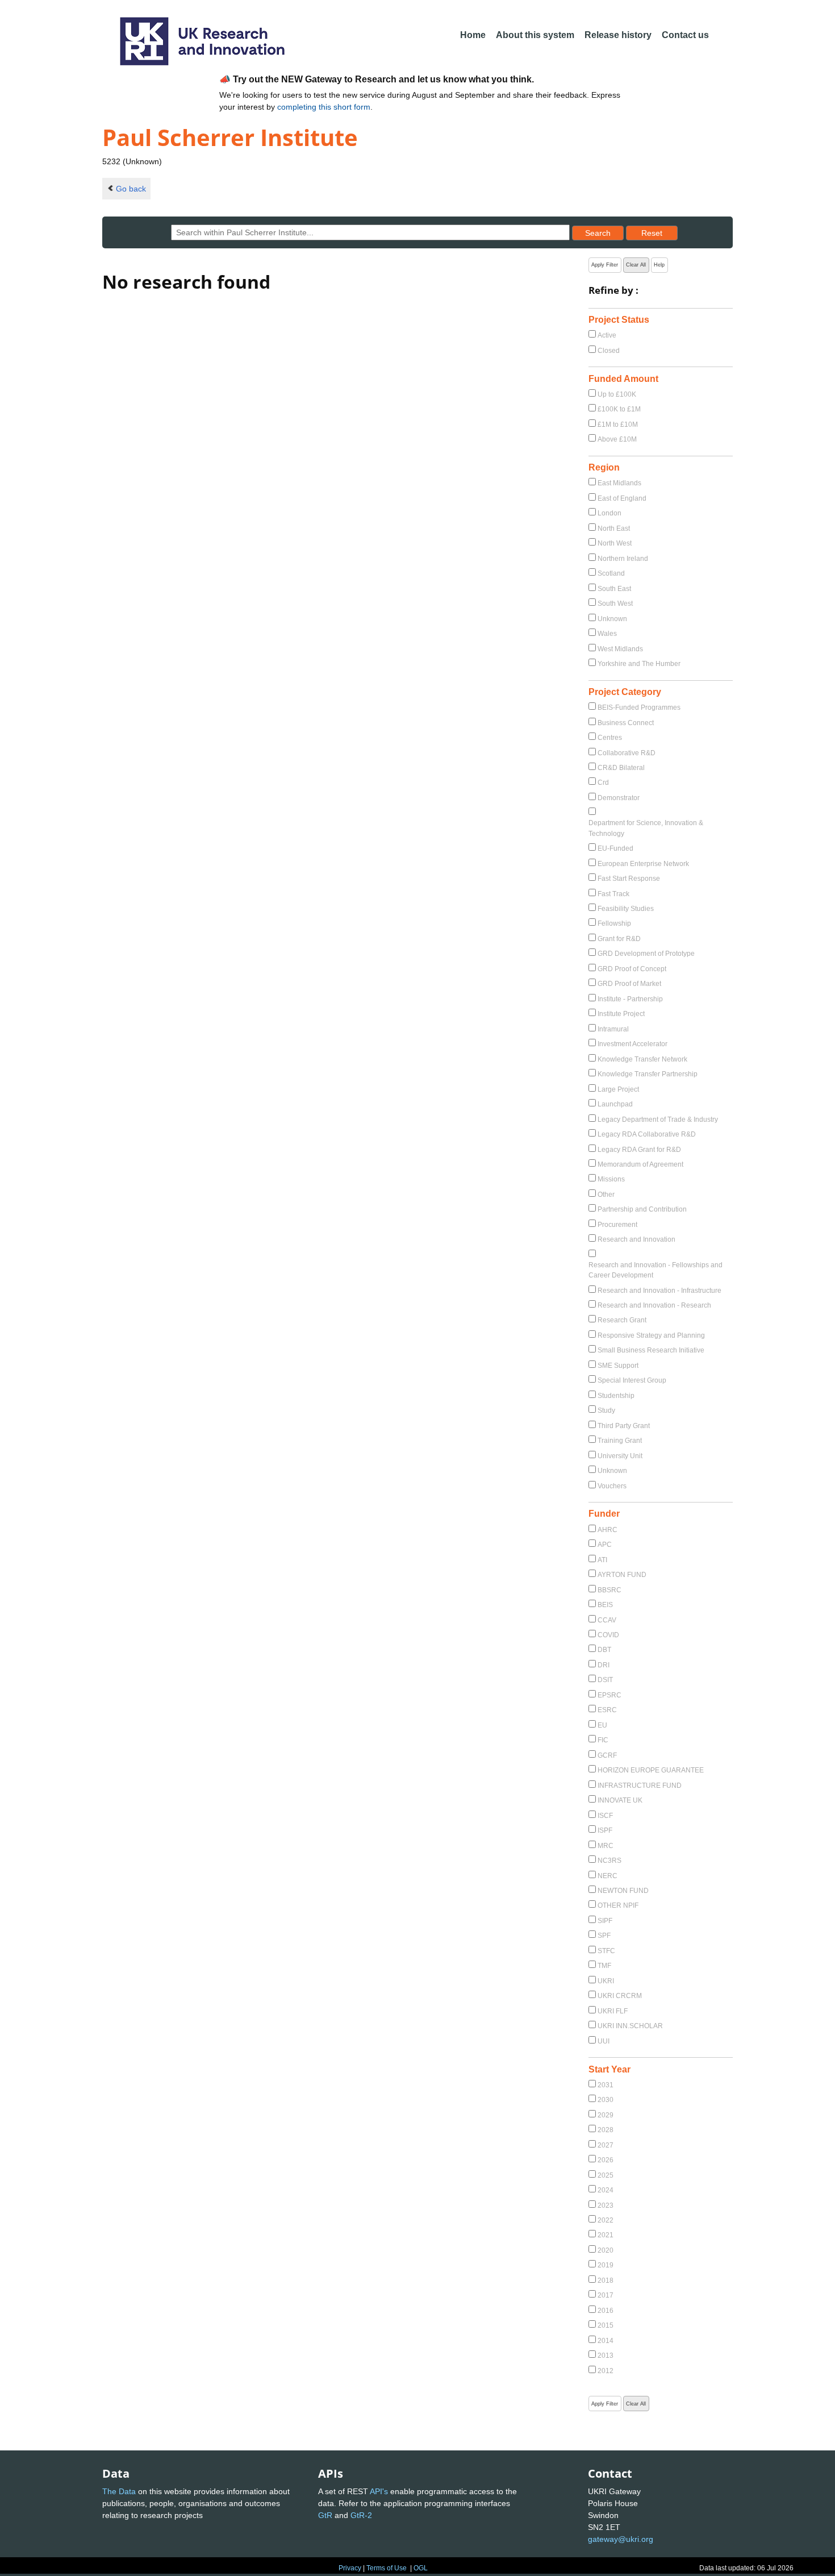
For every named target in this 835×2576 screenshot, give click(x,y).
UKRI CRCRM (620, 1996)
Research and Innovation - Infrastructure (659, 1291)
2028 (606, 2130)
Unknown (612, 619)
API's (379, 2491)
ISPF (605, 1830)
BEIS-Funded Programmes (639, 708)
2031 (606, 2085)
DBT (604, 1650)
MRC (606, 1846)
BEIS (605, 1605)
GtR (325, 2515)
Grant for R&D (619, 939)
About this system (535, 35)
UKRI (606, 1981)
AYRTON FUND (622, 1575)
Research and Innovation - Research (654, 1305)
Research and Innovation (636, 1239)
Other (606, 1195)
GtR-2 (361, 2515)
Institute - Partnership (630, 999)
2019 (606, 2265)
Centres (610, 738)
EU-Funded (615, 848)
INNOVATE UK (620, 1800)
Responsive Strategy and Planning (651, 1335)
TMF (604, 1966)
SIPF (605, 1921)
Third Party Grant (624, 1426)
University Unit (620, 1456)
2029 (606, 2115)
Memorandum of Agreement (640, 1164)
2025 (606, 2175)
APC (605, 1545)
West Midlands (620, 649)
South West (615, 604)
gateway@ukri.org (621, 2539)
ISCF (605, 1816)
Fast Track (613, 894)
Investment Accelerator (632, 1044)
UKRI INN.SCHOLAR (630, 2026)
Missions (611, 1179)
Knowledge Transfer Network (642, 1059)
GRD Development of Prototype (646, 954)
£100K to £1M (619, 409)
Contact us (685, 35)
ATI (602, 1560)
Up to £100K (617, 394)
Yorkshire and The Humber (639, 664)
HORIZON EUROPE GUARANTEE (651, 1770)
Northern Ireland (623, 559)
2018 (606, 2280)
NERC (608, 1876)
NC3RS (609, 1861)
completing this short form (324, 107)
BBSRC (609, 1590)
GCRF (607, 1755)
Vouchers (612, 1486)
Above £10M (617, 439)
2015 (606, 2325)
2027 (606, 2145)
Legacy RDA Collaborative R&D (647, 1134)
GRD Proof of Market (629, 984)
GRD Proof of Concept (632, 969)
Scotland (611, 573)
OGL (421, 2568)
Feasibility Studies (626, 909)
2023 (606, 2205)
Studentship (616, 1396)
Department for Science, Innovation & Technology (646, 828)
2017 (606, 2295)
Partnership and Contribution (642, 1209)
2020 (606, 2250)
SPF (604, 1936)
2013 (606, 2356)
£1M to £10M (618, 425)
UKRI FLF (613, 2011)
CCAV (607, 1620)
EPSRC (609, 1695)
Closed (609, 351)
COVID (608, 1635)
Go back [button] (131, 189)
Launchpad (615, 1104)
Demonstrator (619, 798)
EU (602, 1725)
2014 (606, 2341)
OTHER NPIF (618, 1905)
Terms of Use (387, 2568)
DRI (604, 1665)
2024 (606, 2190)
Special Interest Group (632, 1380)
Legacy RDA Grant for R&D (639, 1150)
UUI (604, 2041)
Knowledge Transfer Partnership (648, 1074)
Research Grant (622, 1320)
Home (473, 35)
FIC (603, 1740)
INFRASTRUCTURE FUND (640, 1786)
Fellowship (614, 923)
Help (659, 265)
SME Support (618, 1366)
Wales (607, 634)
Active (607, 335)
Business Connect (626, 723)
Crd (603, 783)
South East (614, 589)
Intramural (613, 1029)
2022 (606, 2220)
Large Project (618, 1089)
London (609, 513)
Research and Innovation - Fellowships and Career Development (656, 1270)
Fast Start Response (629, 879)
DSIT (605, 1680)
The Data (119, 2491)
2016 (606, 2311)
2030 (606, 2100)
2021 (606, 2235)
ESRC (607, 1710)
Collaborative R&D (627, 753)
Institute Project (621, 1014)
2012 (606, 2371)
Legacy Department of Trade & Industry (658, 1120)
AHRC (608, 1530)
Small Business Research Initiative (651, 1350)
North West (615, 543)
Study (606, 1410)
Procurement (617, 1225)
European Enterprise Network (643, 864)
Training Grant (620, 1441)
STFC (606, 1951)
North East (614, 528)
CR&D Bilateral (621, 768)
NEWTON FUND (623, 1891)
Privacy (350, 2568)
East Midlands (619, 483)
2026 (606, 2160)
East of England (622, 498)
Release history (618, 35)
